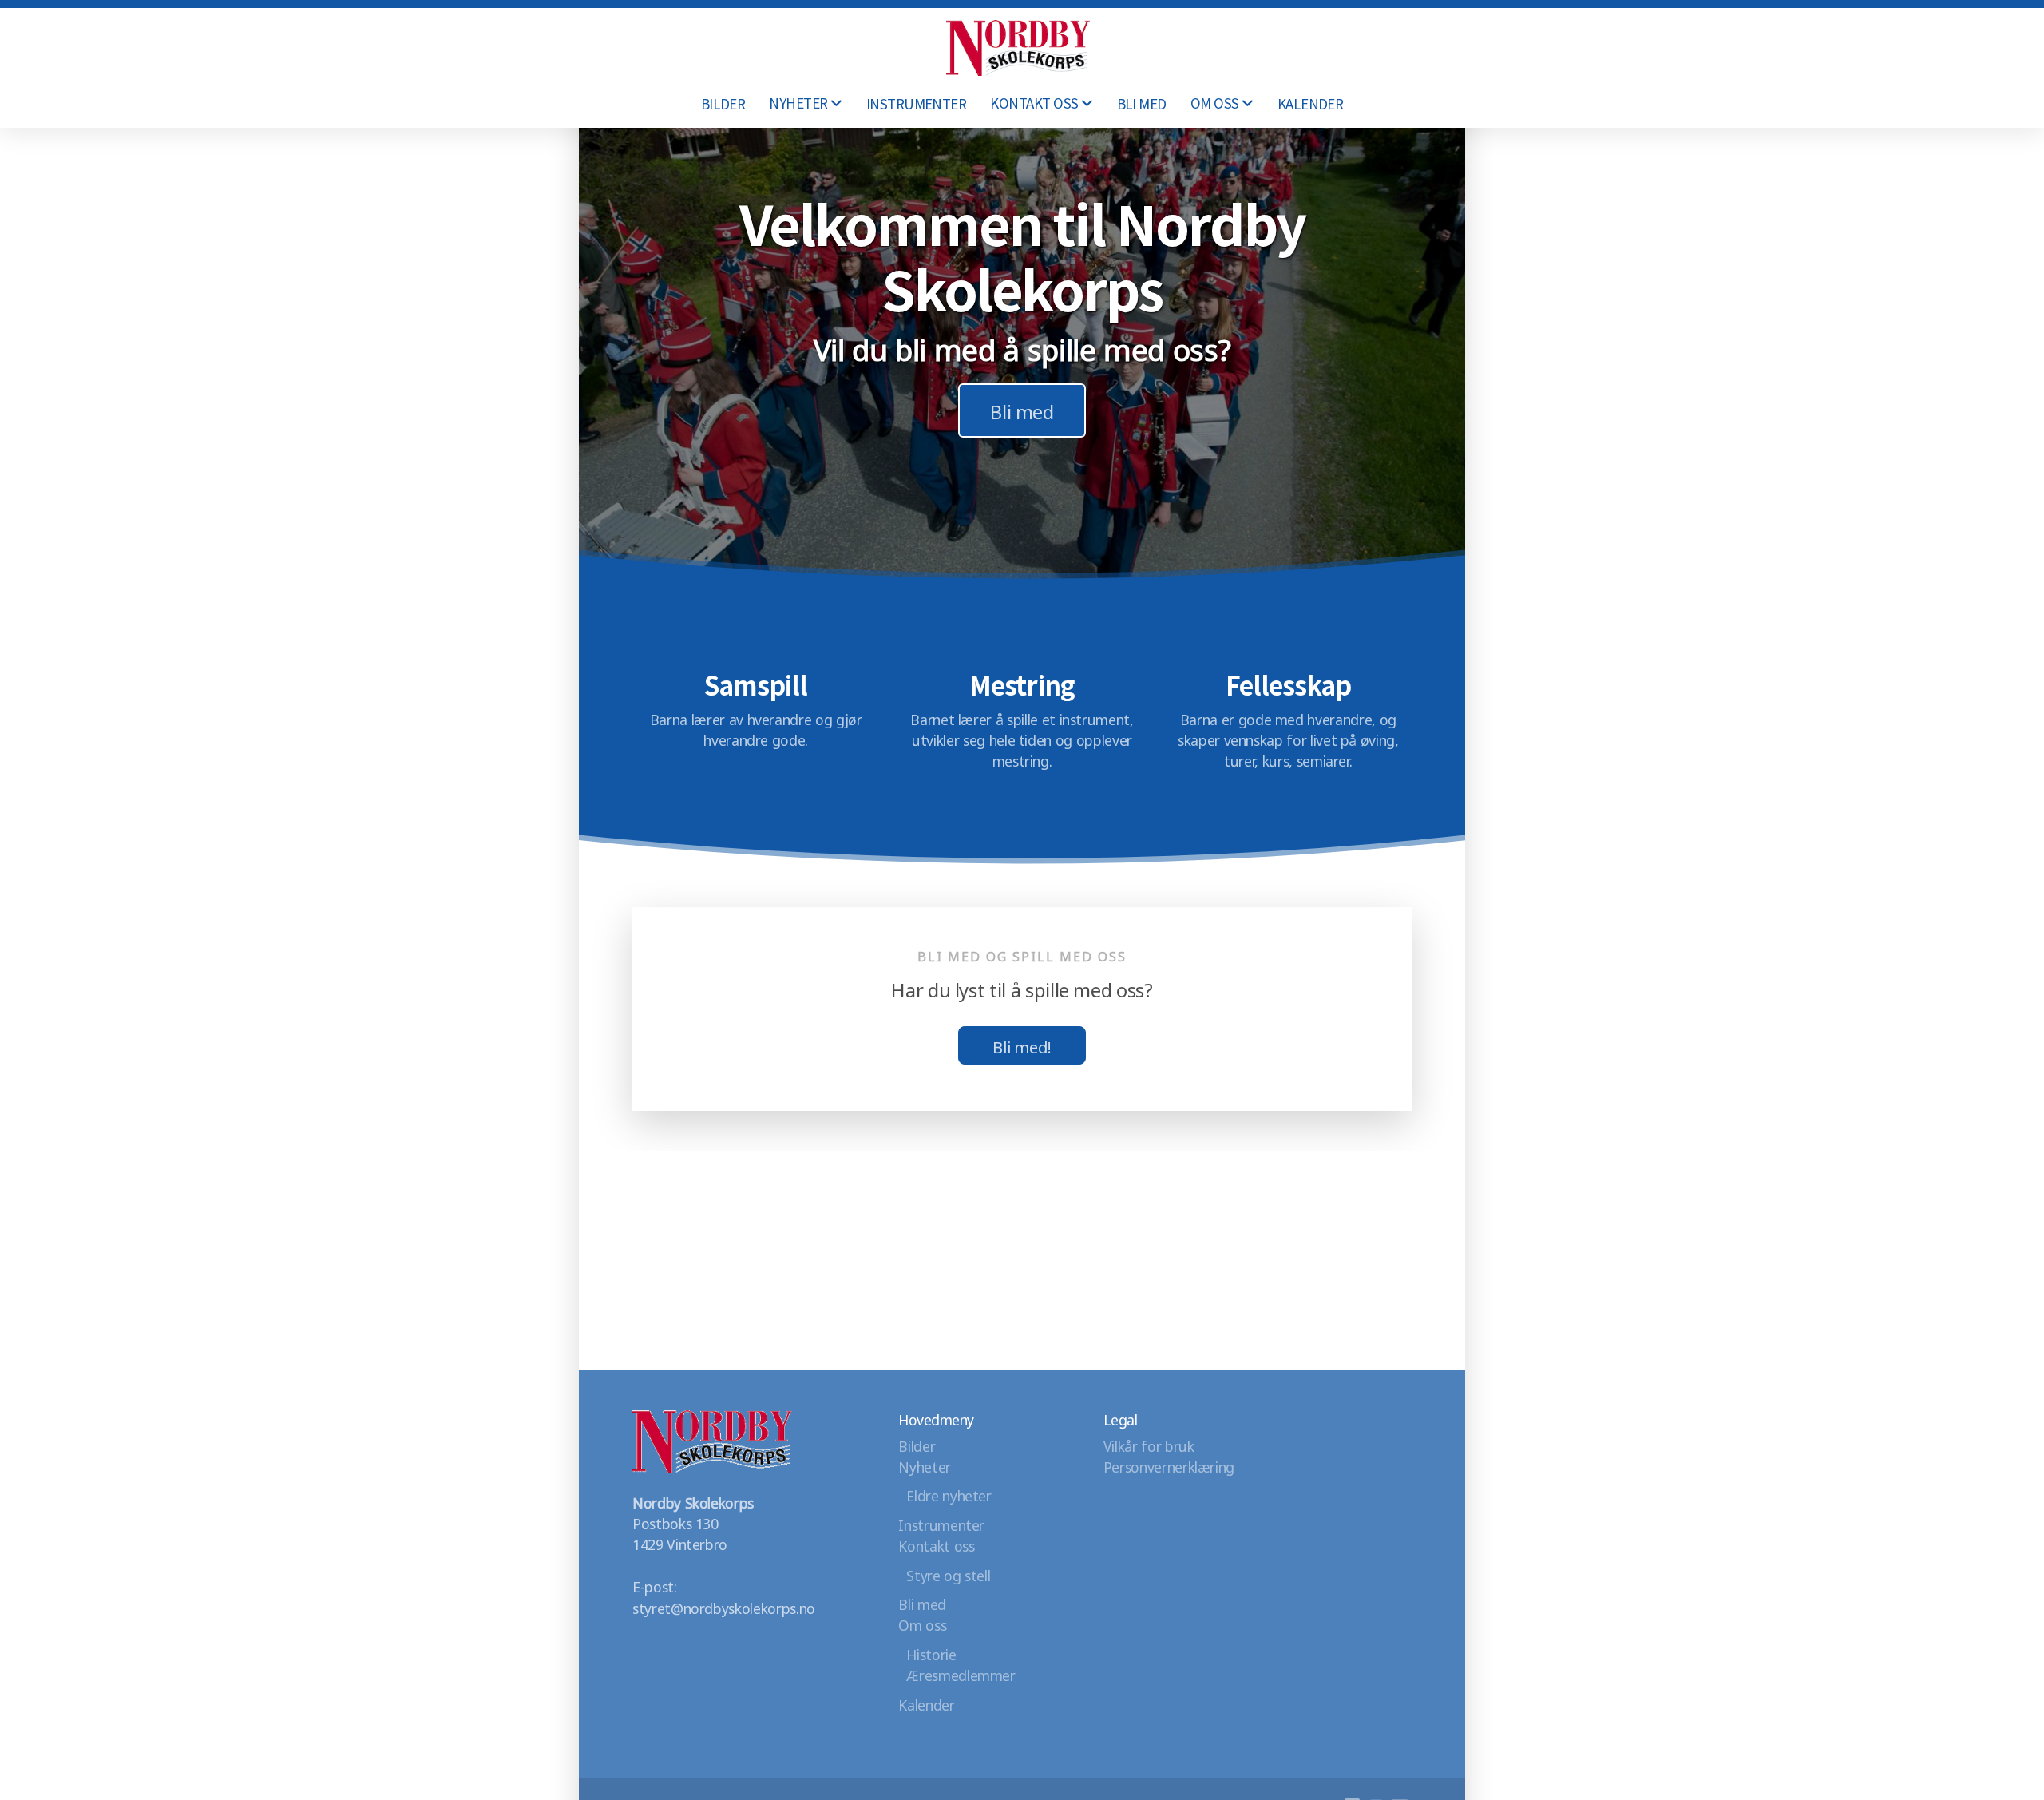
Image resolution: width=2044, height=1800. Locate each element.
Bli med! (1022, 1045)
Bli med (1022, 410)
